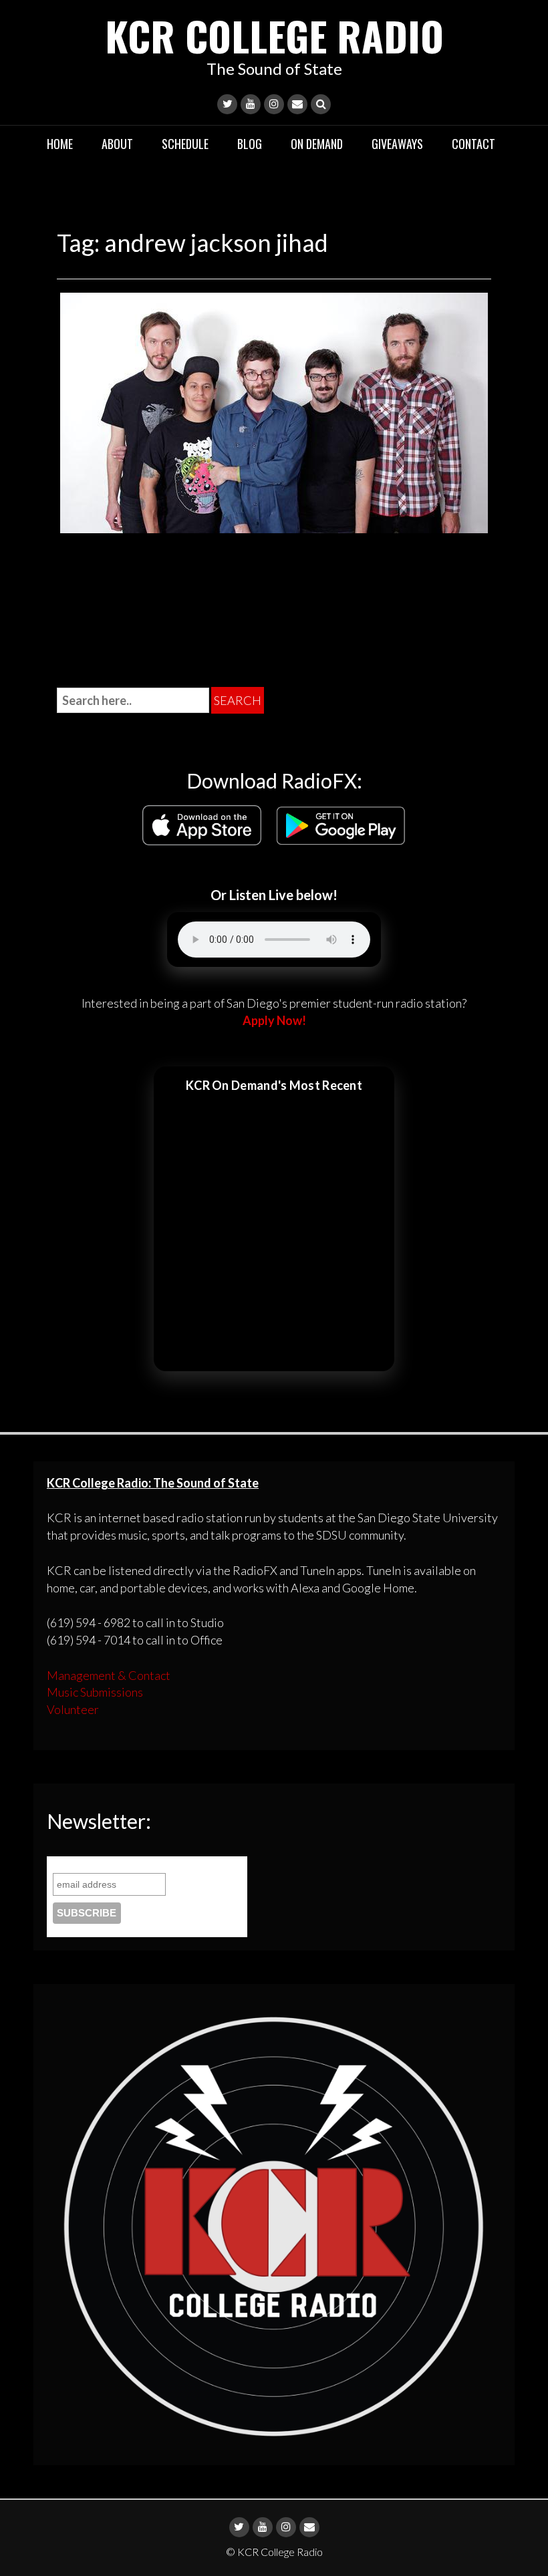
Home (60, 144)
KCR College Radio (274, 35)
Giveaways (397, 144)
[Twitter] (227, 104)
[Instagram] (274, 104)
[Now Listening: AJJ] (274, 411)
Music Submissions (95, 1692)
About (117, 144)
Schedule (185, 144)
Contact (473, 144)
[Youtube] (251, 104)
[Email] (297, 104)
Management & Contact (109, 1675)
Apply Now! (274, 1020)
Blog (250, 144)
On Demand (317, 144)
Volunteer (73, 1709)
